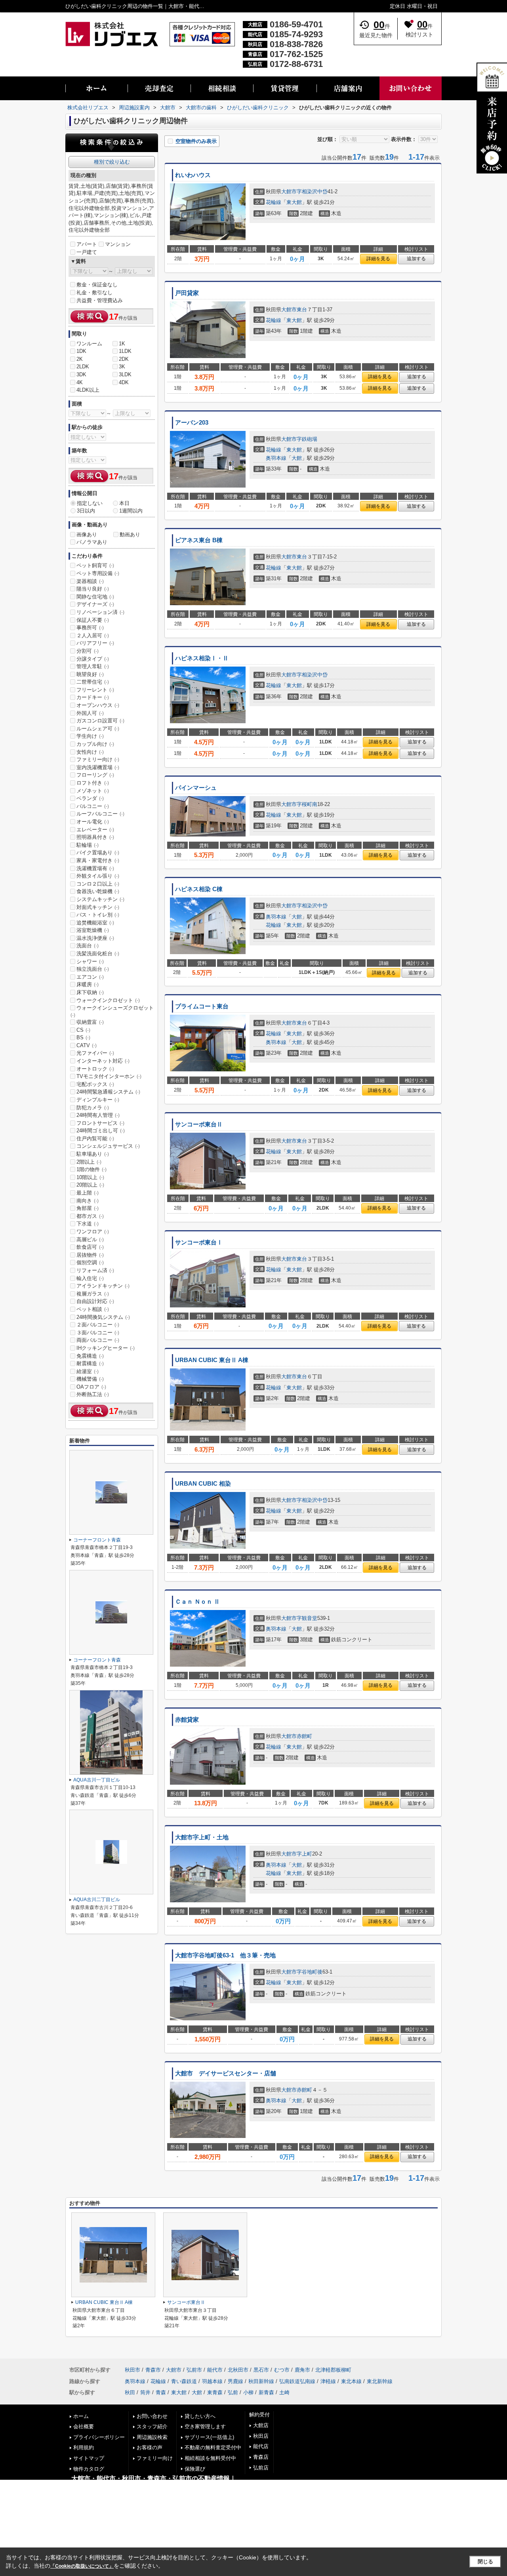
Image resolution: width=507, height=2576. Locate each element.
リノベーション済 (100, 612)
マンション (118, 244)
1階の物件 (91, 1169)
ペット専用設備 (98, 573)
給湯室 (88, 1371)
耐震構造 (90, 1363)
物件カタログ (89, 2469)
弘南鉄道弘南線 (297, 2381)
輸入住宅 (90, 1278)
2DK (124, 359)
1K (122, 344)
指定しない (90, 503)
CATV (87, 1045)
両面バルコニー (98, 1340)
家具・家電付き (98, 860)
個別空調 (90, 1262)
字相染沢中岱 (312, 191)
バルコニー (93, 806)
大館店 (261, 2425)
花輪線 (274, 202)
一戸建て (87, 252)
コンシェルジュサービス (108, 1146)
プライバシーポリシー (99, 2437)
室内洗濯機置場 (98, 767)
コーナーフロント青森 (97, 1540)
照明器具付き (95, 837)
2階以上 (89, 1162)
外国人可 (90, 713)
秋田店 (261, 2436)
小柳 (248, 2392)
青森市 (153, 2370)
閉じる (485, 2562)
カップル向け (95, 744)
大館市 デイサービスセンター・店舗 (226, 2073)
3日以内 (86, 511)
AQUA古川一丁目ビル (97, 1780)
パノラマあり (92, 542)
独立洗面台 (93, 969)
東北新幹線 (380, 2381)
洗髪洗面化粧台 (98, 954)
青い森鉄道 (184, 2381)
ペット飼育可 (95, 565)
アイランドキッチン (103, 1286)
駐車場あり (93, 1154)
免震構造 (90, 1356)
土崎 (284, 2392)
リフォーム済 (95, 1270)
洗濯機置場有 (95, 868)
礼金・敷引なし (94, 292)
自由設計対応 (95, 1301)
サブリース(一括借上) (209, 2437)
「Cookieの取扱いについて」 (82, 2566)
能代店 (261, 2446)
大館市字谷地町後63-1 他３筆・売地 (225, 1955)
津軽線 (328, 2381)
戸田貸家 (187, 293)
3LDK (125, 374)
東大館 (294, 202)
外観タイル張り (98, 876)
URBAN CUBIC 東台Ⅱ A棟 (212, 1360)
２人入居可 (93, 635)
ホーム (81, 2416)
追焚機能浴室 (95, 923)
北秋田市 (238, 2370)
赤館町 (304, 1736)
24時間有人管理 (98, 1115)
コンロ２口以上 (98, 884)
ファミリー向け (98, 759)
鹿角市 (302, 2370)
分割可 (88, 651)
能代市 (215, 2370)
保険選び (195, 2469)
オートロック (95, 1069)
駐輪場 (88, 845)
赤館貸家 (187, 1720)
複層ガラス (93, 1294)
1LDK (125, 351)
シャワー (90, 961)
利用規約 (84, 2447)
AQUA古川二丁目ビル (97, 1900)
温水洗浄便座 (95, 938)
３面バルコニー (98, 1333)
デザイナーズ (95, 604)
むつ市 (282, 2370)
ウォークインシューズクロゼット (112, 1011)
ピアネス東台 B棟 (199, 540)
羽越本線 (212, 2381)
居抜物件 (90, 1255)
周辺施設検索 (152, 2437)
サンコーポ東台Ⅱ (199, 1124)
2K (80, 359)
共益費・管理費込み (100, 300)
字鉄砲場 (307, 439)
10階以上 (90, 1177)
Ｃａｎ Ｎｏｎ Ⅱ (197, 1602)
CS (83, 1030)
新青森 (266, 2392)
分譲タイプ (93, 659)
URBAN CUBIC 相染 (203, 1484)
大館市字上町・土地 (202, 1837)
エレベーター (95, 830)
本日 (124, 503)
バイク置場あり (98, 853)
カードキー (93, 697)
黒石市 (261, 2370)
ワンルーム (89, 344)
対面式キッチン (98, 907)
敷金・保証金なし (97, 285)
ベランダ (90, 798)
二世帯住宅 (93, 682)
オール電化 (93, 822)
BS (83, 1037)
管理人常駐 (93, 666)
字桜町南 (307, 804)
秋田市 (132, 2370)
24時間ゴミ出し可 (101, 1131)
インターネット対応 (103, 1061)
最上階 (88, 1193)
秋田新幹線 (261, 2381)
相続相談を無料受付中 (210, 2458)
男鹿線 (235, 2381)
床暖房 (88, 984)
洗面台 (88, 946)
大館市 (289, 191)
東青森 (215, 2392)
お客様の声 (150, 2447)
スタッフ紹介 (152, 2426)
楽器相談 (90, 581)
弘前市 (194, 2370)
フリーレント (95, 690)
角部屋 (88, 1208)
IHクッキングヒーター (106, 1348)
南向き (88, 1201)
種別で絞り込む (112, 162)
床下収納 (90, 992)
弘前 (233, 2392)
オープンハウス (98, 705)
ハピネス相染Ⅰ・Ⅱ (202, 658)
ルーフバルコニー (100, 814)
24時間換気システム (103, 1317)
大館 (297, 458)
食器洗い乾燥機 (98, 891)
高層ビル (90, 1239)
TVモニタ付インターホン (109, 1076)
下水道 (88, 1224)
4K (80, 382)
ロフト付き (93, 783)
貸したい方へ (200, 2416)
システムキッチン (100, 899)
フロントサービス (100, 1123)
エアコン (90, 977)
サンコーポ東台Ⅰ (199, 1242)
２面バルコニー (98, 1325)
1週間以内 (131, 511)
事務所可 (90, 628)
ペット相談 (93, 1309)
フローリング (95, 775)
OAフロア (91, 1387)
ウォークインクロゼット (108, 1000)
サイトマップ (89, 2458)
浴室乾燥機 (93, 930)
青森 (161, 2392)
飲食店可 (90, 1247)
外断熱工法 (93, 1394)
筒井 (145, 2392)
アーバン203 (192, 423)
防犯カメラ (93, 1108)
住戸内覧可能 (95, 1138)
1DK (81, 351)
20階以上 (90, 1185)
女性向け (90, 752)
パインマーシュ (196, 788)
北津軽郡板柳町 (333, 2370)
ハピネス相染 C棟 (199, 889)
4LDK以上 (88, 390)
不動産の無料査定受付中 (213, 2447)
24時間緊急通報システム (108, 1092)
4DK (124, 382)
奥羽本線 (276, 458)
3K (122, 367)
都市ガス (90, 1216)
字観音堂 (307, 1618)
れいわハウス (193, 175)
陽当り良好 (93, 589)
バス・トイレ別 (98, 915)
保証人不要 (93, 620)
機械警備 (90, 1379)
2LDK (83, 367)
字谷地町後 (310, 1972)
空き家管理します (205, 2426)
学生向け (90, 736)
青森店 (261, 2457)
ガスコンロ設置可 (100, 721)
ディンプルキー (98, 1100)
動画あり (130, 534)
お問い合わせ (152, 2416)
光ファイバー (95, 1053)
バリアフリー (95, 643)
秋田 (130, 2392)
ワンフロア (93, 1232)
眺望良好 (90, 674)
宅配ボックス (95, 1084)
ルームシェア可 (98, 729)
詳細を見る (378, 259)
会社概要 (84, 2426)
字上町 (304, 1854)
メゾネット (93, 791)
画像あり (87, 534)
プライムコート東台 (202, 1006)
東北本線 (351, 2381)
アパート (87, 244)
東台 (302, 310)
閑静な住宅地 (95, 597)
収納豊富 (90, 1022)
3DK (81, 374)
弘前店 (261, 2468)
